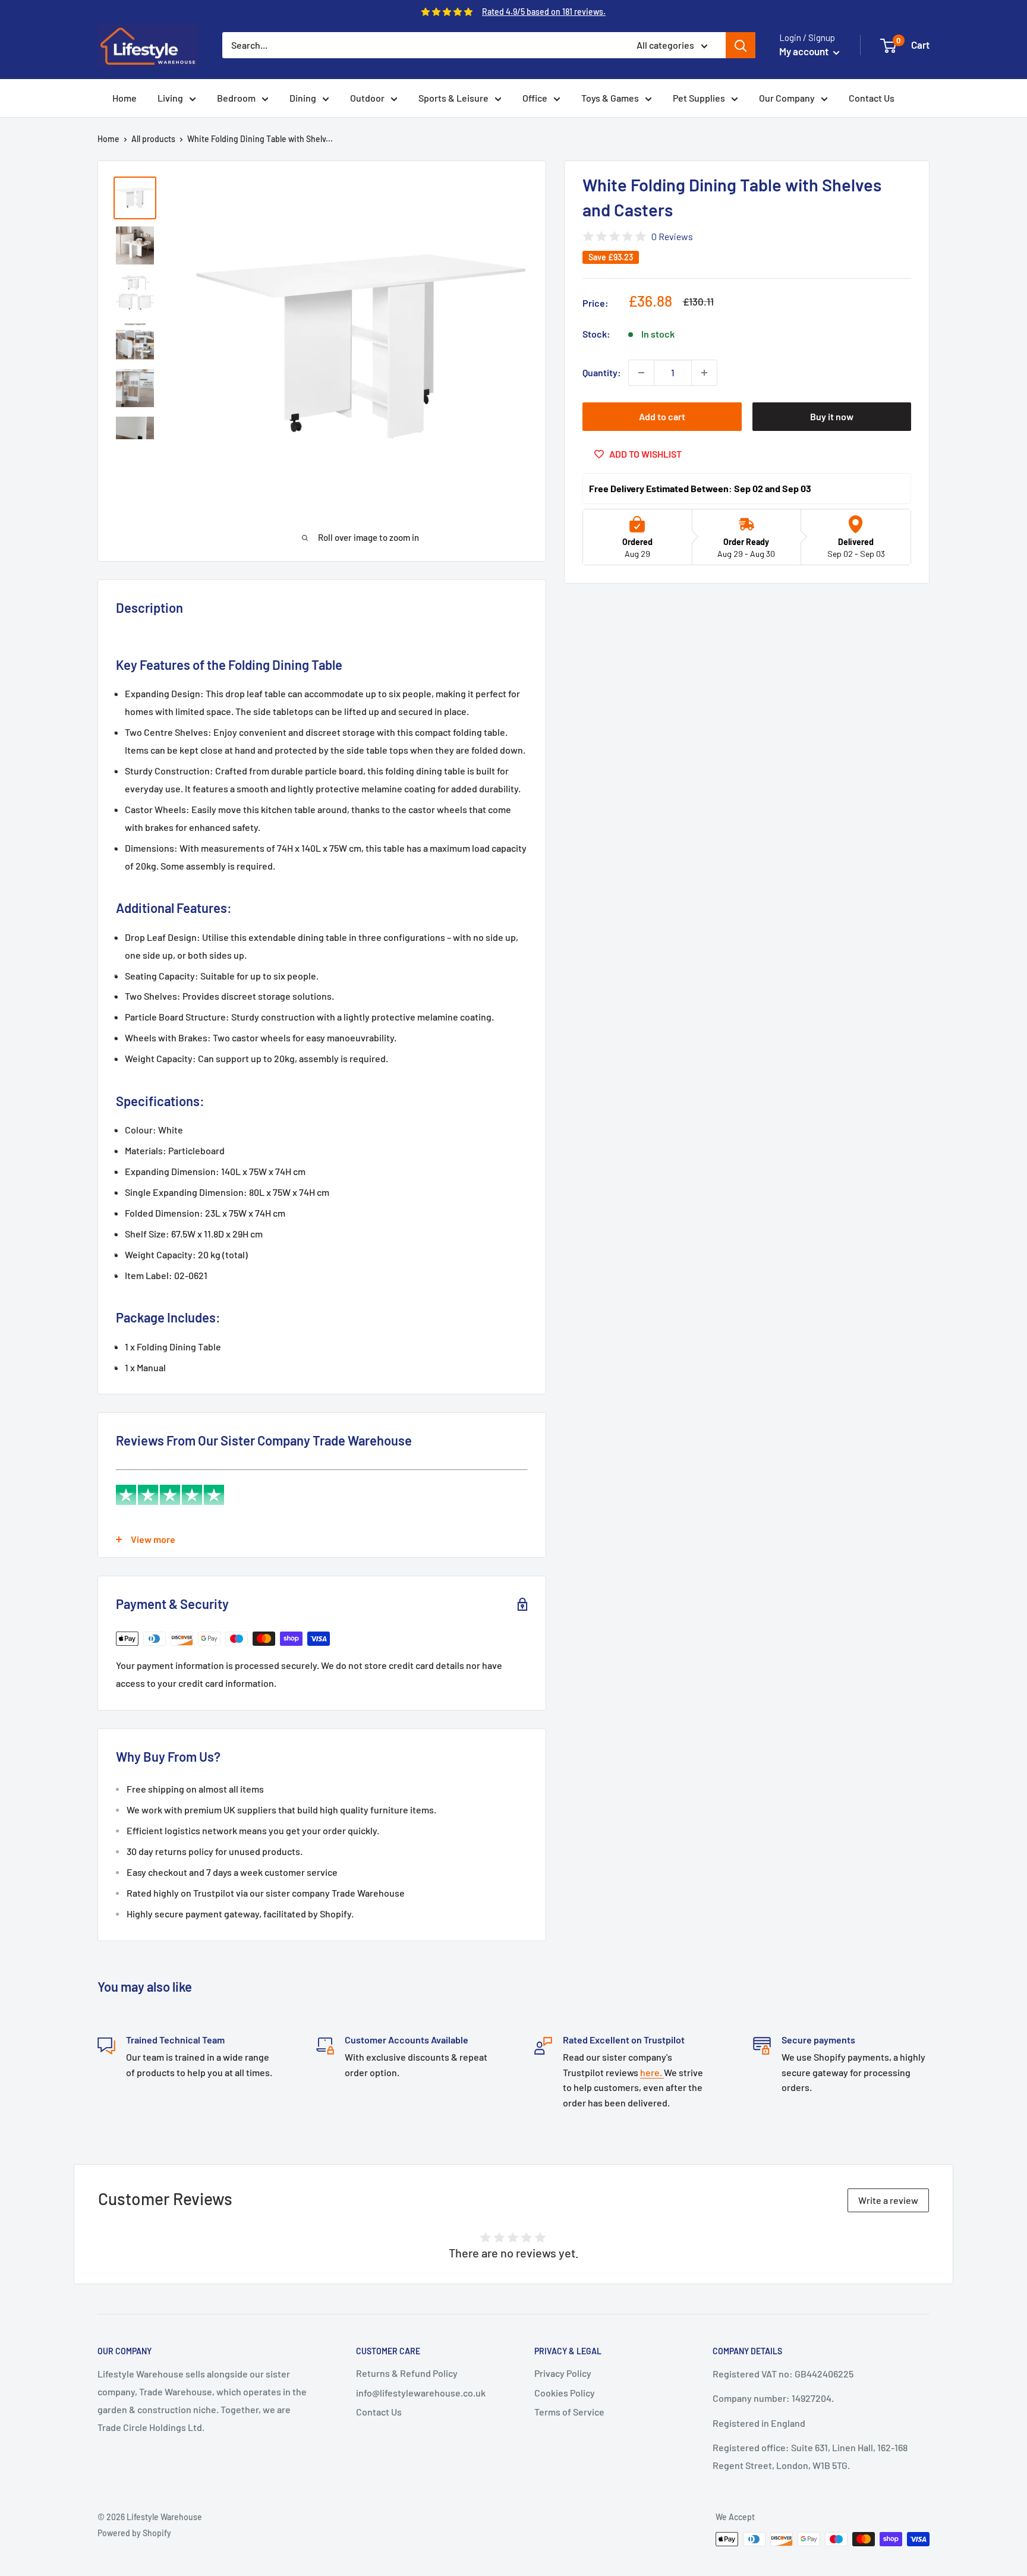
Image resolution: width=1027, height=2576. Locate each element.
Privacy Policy (563, 2373)
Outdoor (367, 98)
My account (805, 51)
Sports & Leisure (453, 98)
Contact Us (872, 98)
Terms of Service (569, 2412)
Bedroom (236, 98)
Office (535, 98)
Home (125, 98)
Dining (303, 98)
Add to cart (662, 416)
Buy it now (832, 416)
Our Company (787, 98)
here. (652, 2072)
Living (170, 98)
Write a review (888, 2200)
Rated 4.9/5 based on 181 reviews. (544, 12)
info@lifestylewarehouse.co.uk (421, 2393)
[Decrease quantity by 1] (641, 373)
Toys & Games (610, 98)
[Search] (741, 45)
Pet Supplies (699, 98)
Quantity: (602, 372)
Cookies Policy (565, 2393)
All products (153, 139)
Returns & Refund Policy (407, 2373)
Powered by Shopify (134, 2533)
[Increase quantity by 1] (704, 373)
